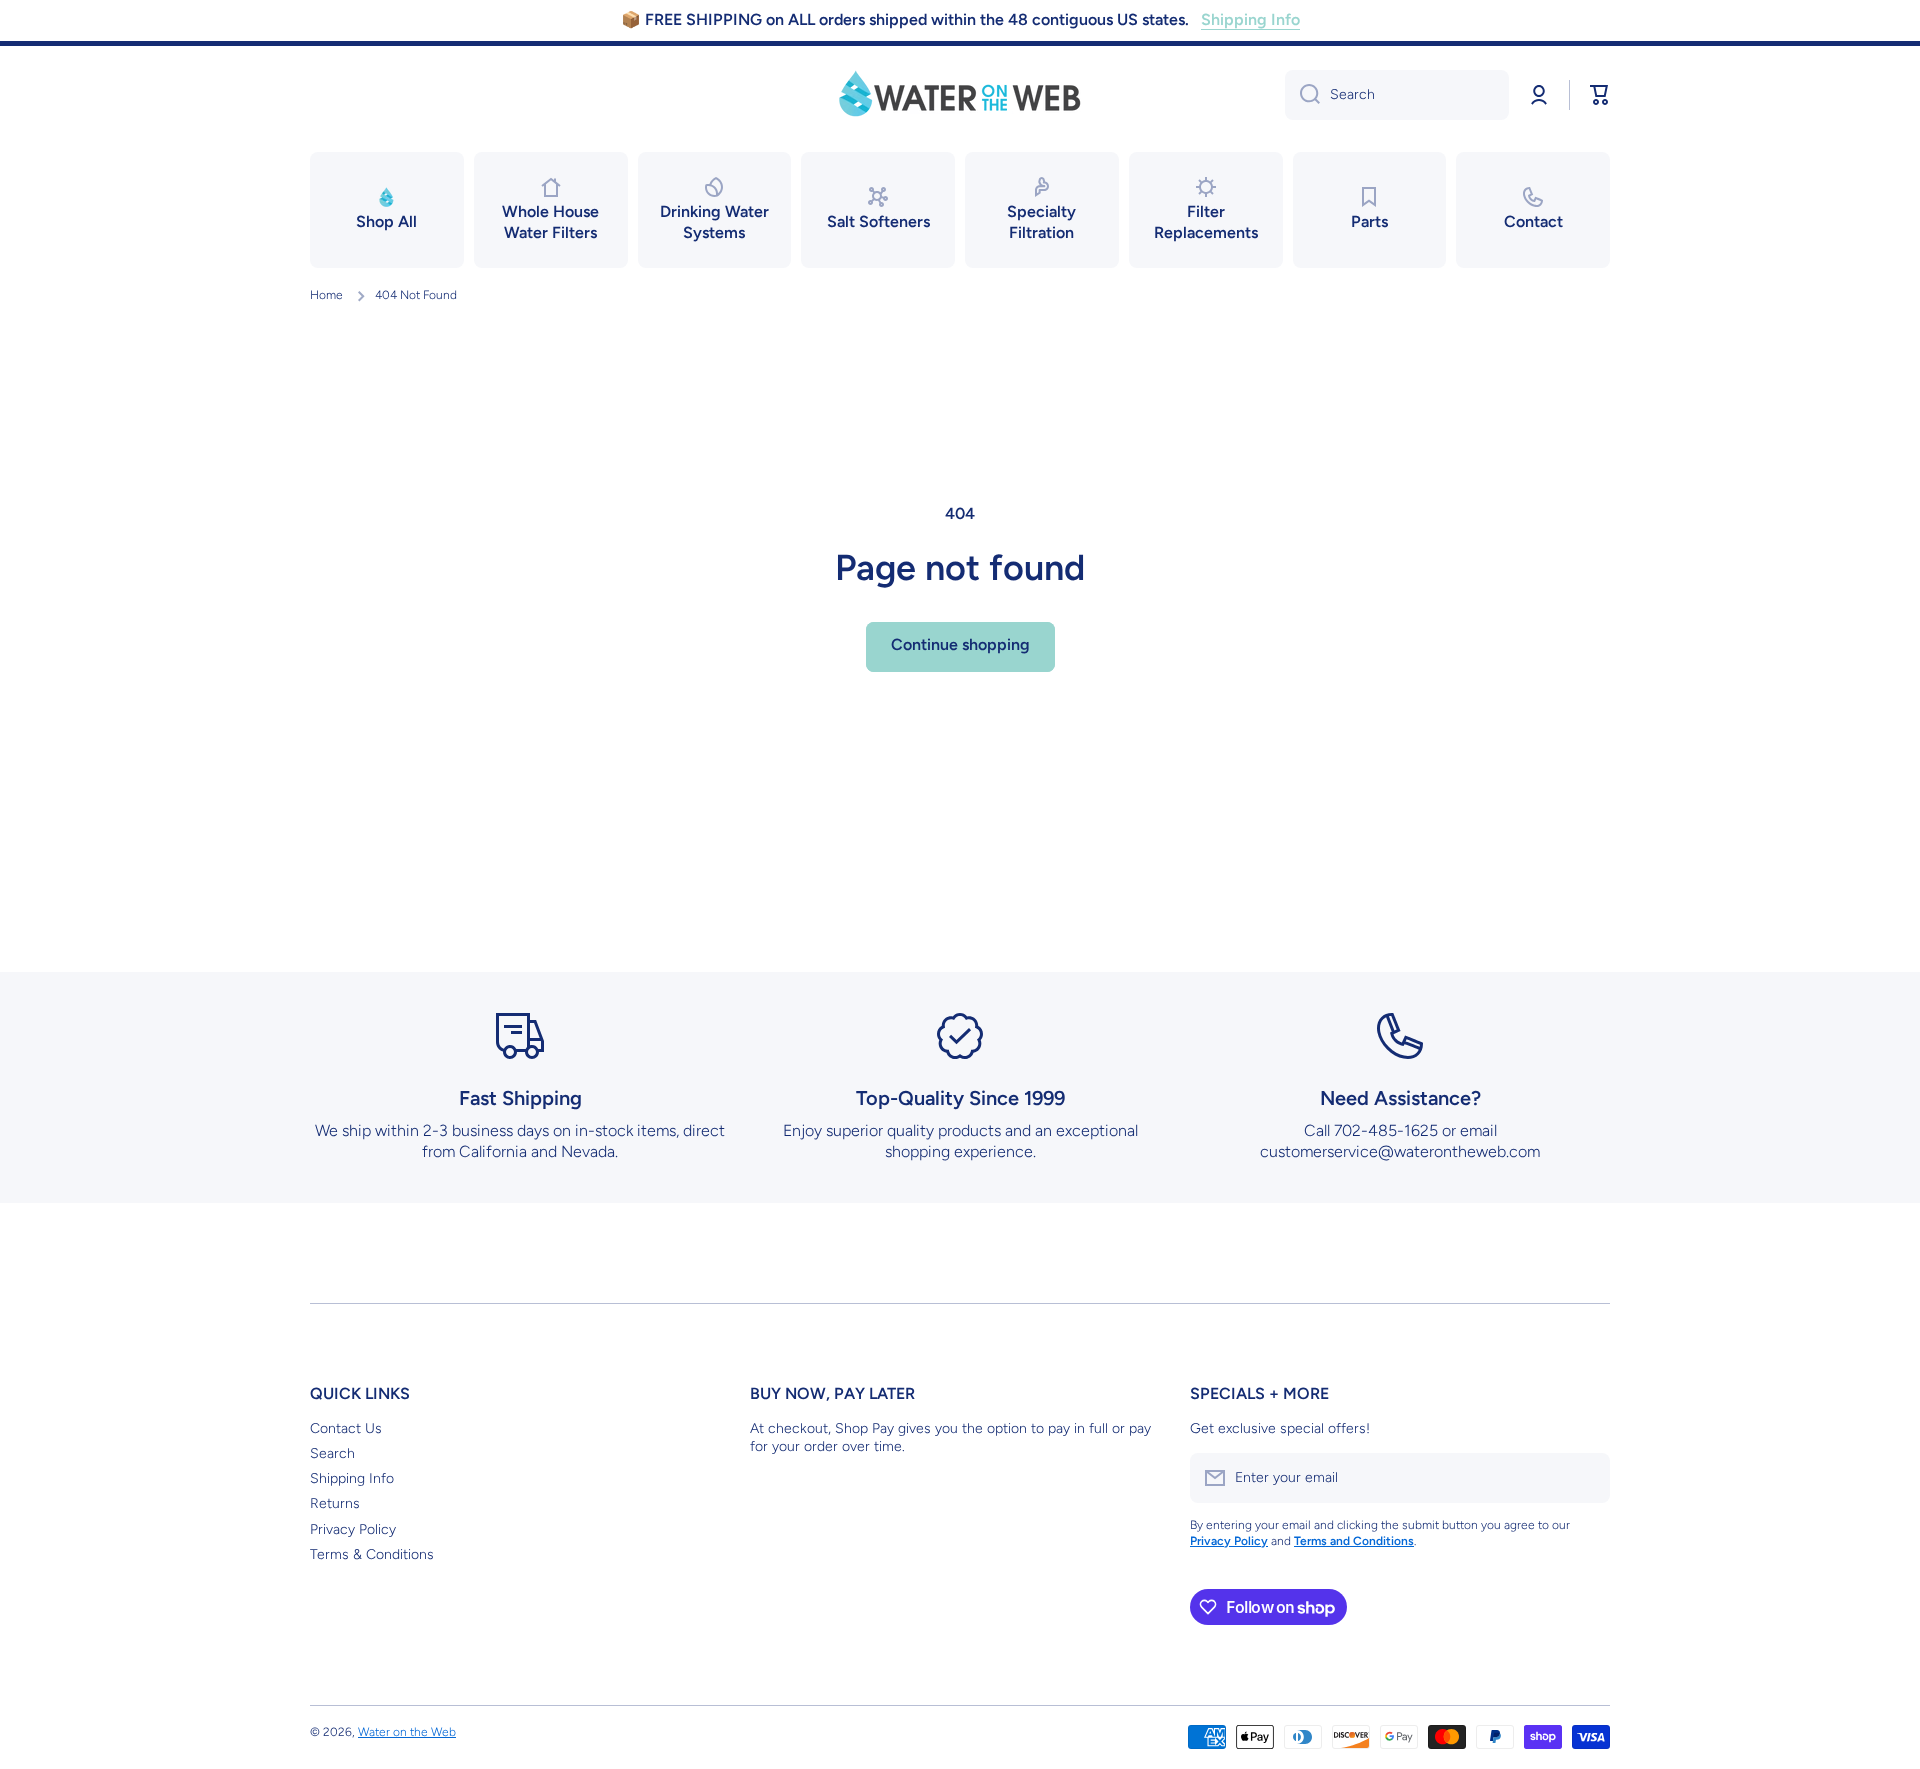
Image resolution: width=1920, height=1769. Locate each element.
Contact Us (346, 1428)
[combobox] (1397, 95)
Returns (335, 1503)
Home (326, 295)
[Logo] (960, 95)
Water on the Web (407, 1732)
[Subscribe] (1585, 1478)
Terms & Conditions (372, 1554)
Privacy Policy (353, 1529)
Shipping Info (352, 1478)
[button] (1600, 95)
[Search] (1302, 95)
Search (332, 1453)
